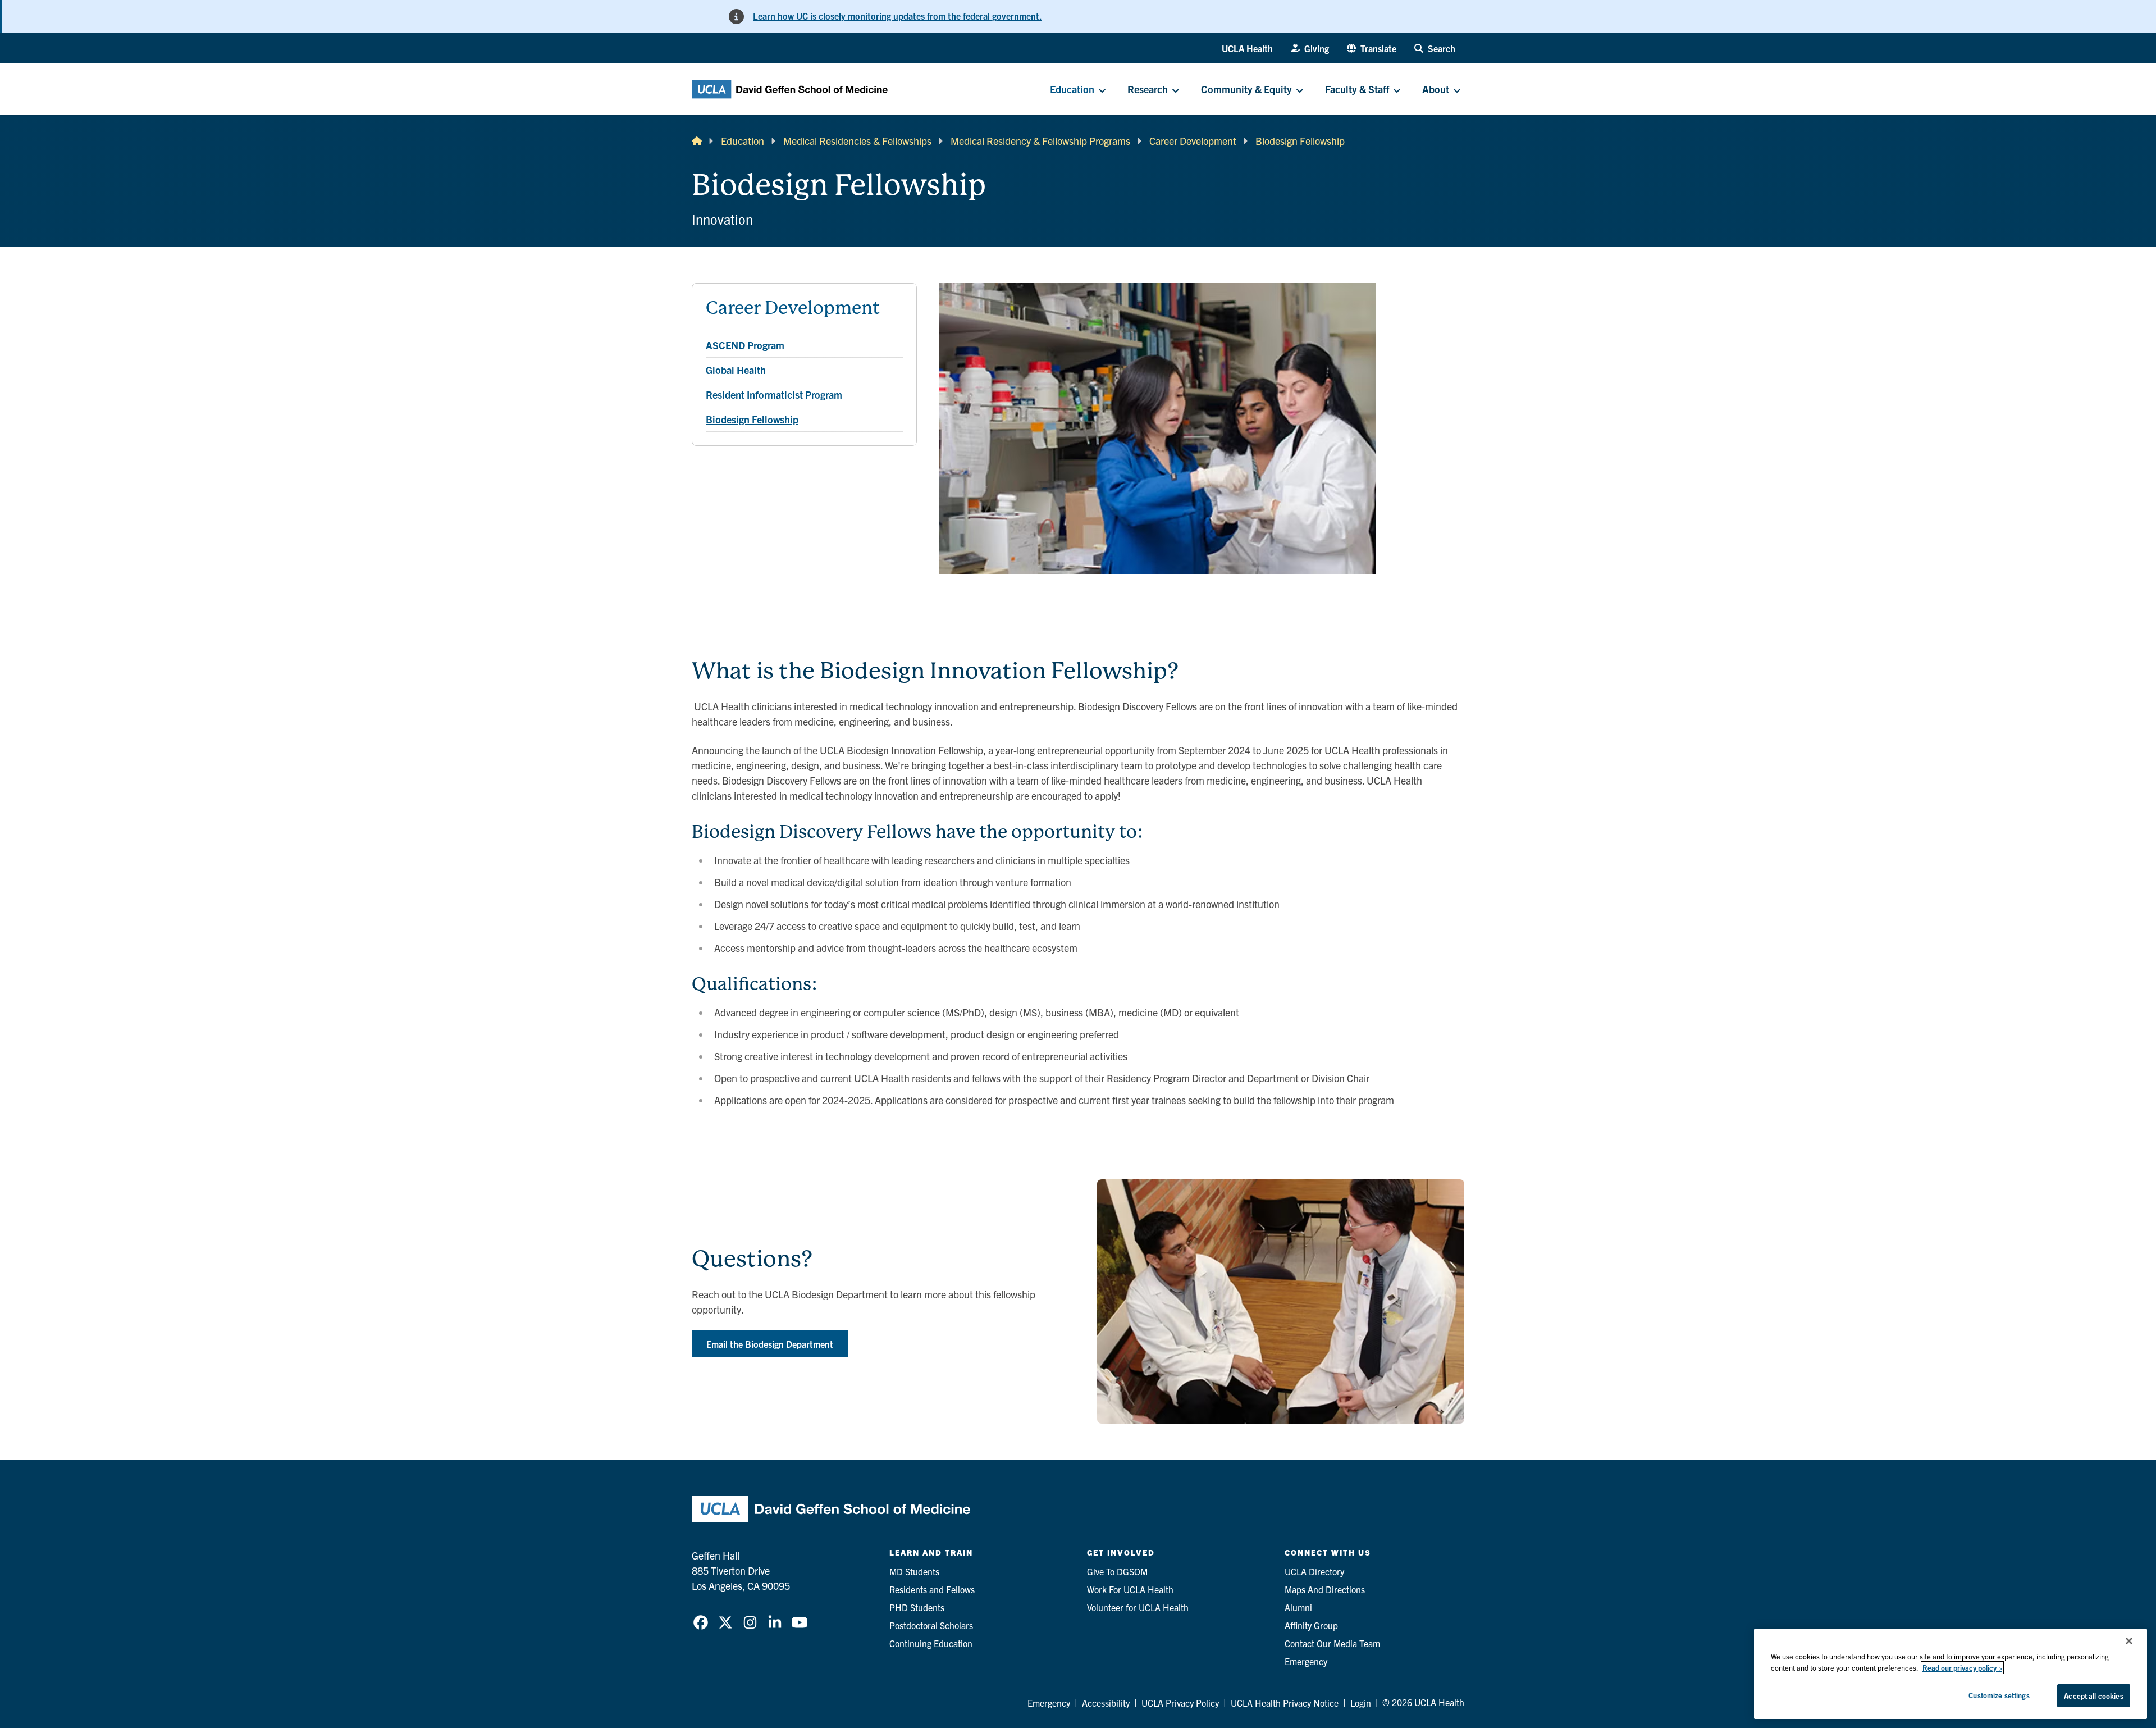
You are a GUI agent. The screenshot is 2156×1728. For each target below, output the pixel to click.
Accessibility (1106, 1703)
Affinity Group (1311, 1625)
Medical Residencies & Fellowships (857, 141)
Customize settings (1999, 1695)
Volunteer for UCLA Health (1138, 1607)
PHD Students (917, 1607)
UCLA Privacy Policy (1180, 1703)
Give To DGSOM (1117, 1571)
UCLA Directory (1314, 1571)
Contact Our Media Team (1332, 1643)
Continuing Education (931, 1643)
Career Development (1193, 141)
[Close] (2129, 1641)
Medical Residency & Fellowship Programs (1040, 141)
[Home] (697, 141)
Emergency (1306, 1661)
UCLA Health (1247, 48)
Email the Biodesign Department (770, 1344)
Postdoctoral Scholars (931, 1625)
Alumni (1298, 1607)
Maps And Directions (1325, 1589)
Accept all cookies (2093, 1696)
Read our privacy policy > (1962, 1668)
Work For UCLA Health (1130, 1589)
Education (743, 141)
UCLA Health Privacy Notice (1285, 1703)
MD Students (914, 1571)
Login (1361, 1703)
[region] (1951, 1674)
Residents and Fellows (932, 1589)
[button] (1372, 48)
